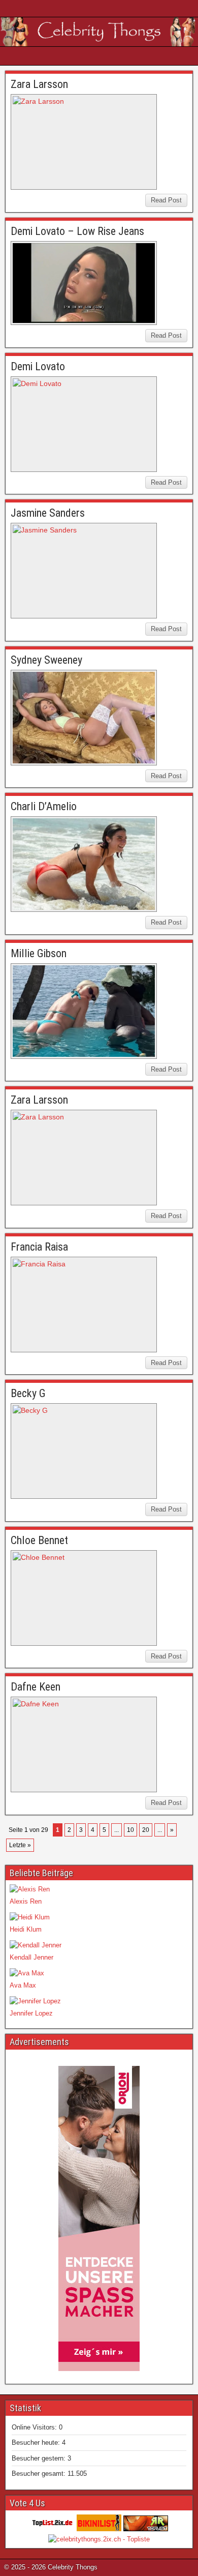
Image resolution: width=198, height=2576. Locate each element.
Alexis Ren (26, 1901)
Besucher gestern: (40, 2458)
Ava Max (23, 1985)
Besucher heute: (37, 2442)
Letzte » (20, 1845)
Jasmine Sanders (48, 513)
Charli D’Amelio (44, 806)
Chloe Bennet (39, 1540)
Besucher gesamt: (40, 2474)
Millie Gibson (39, 953)
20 (146, 1830)
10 (130, 1830)
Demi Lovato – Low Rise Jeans (77, 231)
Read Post (166, 200)
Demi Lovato (38, 366)
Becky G (28, 1393)
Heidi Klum (26, 1929)
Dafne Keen (36, 1687)
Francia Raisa (39, 1247)
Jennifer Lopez (31, 2013)
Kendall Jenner (31, 1957)
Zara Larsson (39, 84)
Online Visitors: (35, 2427)
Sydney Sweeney (46, 660)
